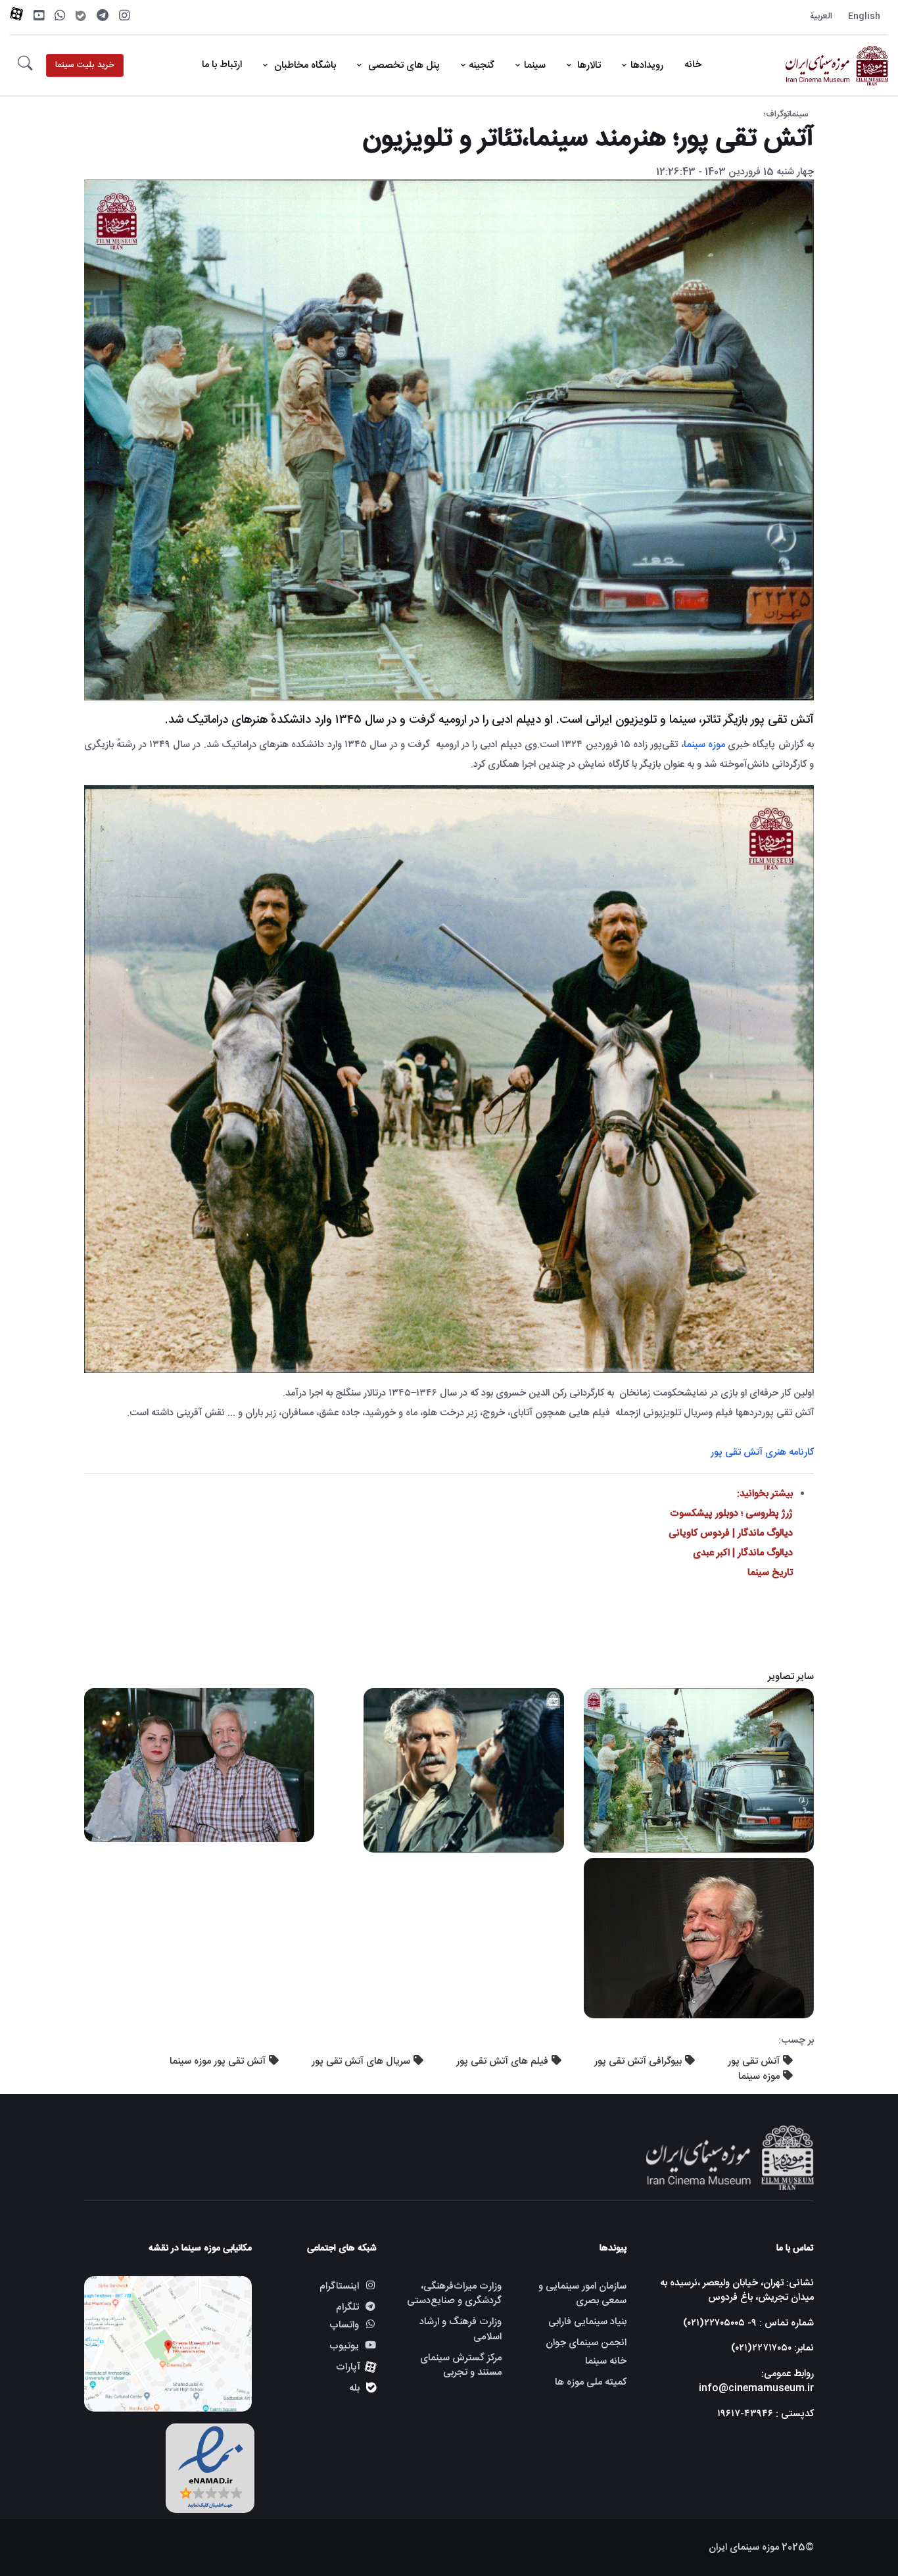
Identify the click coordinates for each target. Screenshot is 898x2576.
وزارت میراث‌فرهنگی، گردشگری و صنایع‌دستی (454, 2294)
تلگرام (347, 2307)
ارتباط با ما (222, 65)
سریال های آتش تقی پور (361, 2061)
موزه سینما (704, 745)
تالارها (588, 65)
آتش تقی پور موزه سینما (218, 2061)
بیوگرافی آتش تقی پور (638, 2061)
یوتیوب (344, 2346)
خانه (693, 65)
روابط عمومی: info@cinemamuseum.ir (756, 2381)
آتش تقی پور (754, 2061)
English (864, 16)
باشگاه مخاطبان (304, 65)
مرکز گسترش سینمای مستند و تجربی (461, 2366)
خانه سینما (606, 2362)
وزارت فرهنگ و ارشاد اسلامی (461, 2329)
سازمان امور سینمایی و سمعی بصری (582, 2294)
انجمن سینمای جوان (586, 2343)
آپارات (348, 2367)
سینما (535, 65)
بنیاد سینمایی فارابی (587, 2322)
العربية (821, 16)
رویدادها (647, 65)
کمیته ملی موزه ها (591, 2382)
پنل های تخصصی (403, 65)
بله (354, 2388)
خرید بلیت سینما (85, 65)
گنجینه (482, 65)
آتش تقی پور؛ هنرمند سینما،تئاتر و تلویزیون (588, 139)
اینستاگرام (339, 2286)
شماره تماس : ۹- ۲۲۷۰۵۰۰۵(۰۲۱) (748, 2323)
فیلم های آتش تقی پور (502, 2061)
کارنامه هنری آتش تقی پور (762, 1452)
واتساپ (344, 2326)
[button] (25, 66)
